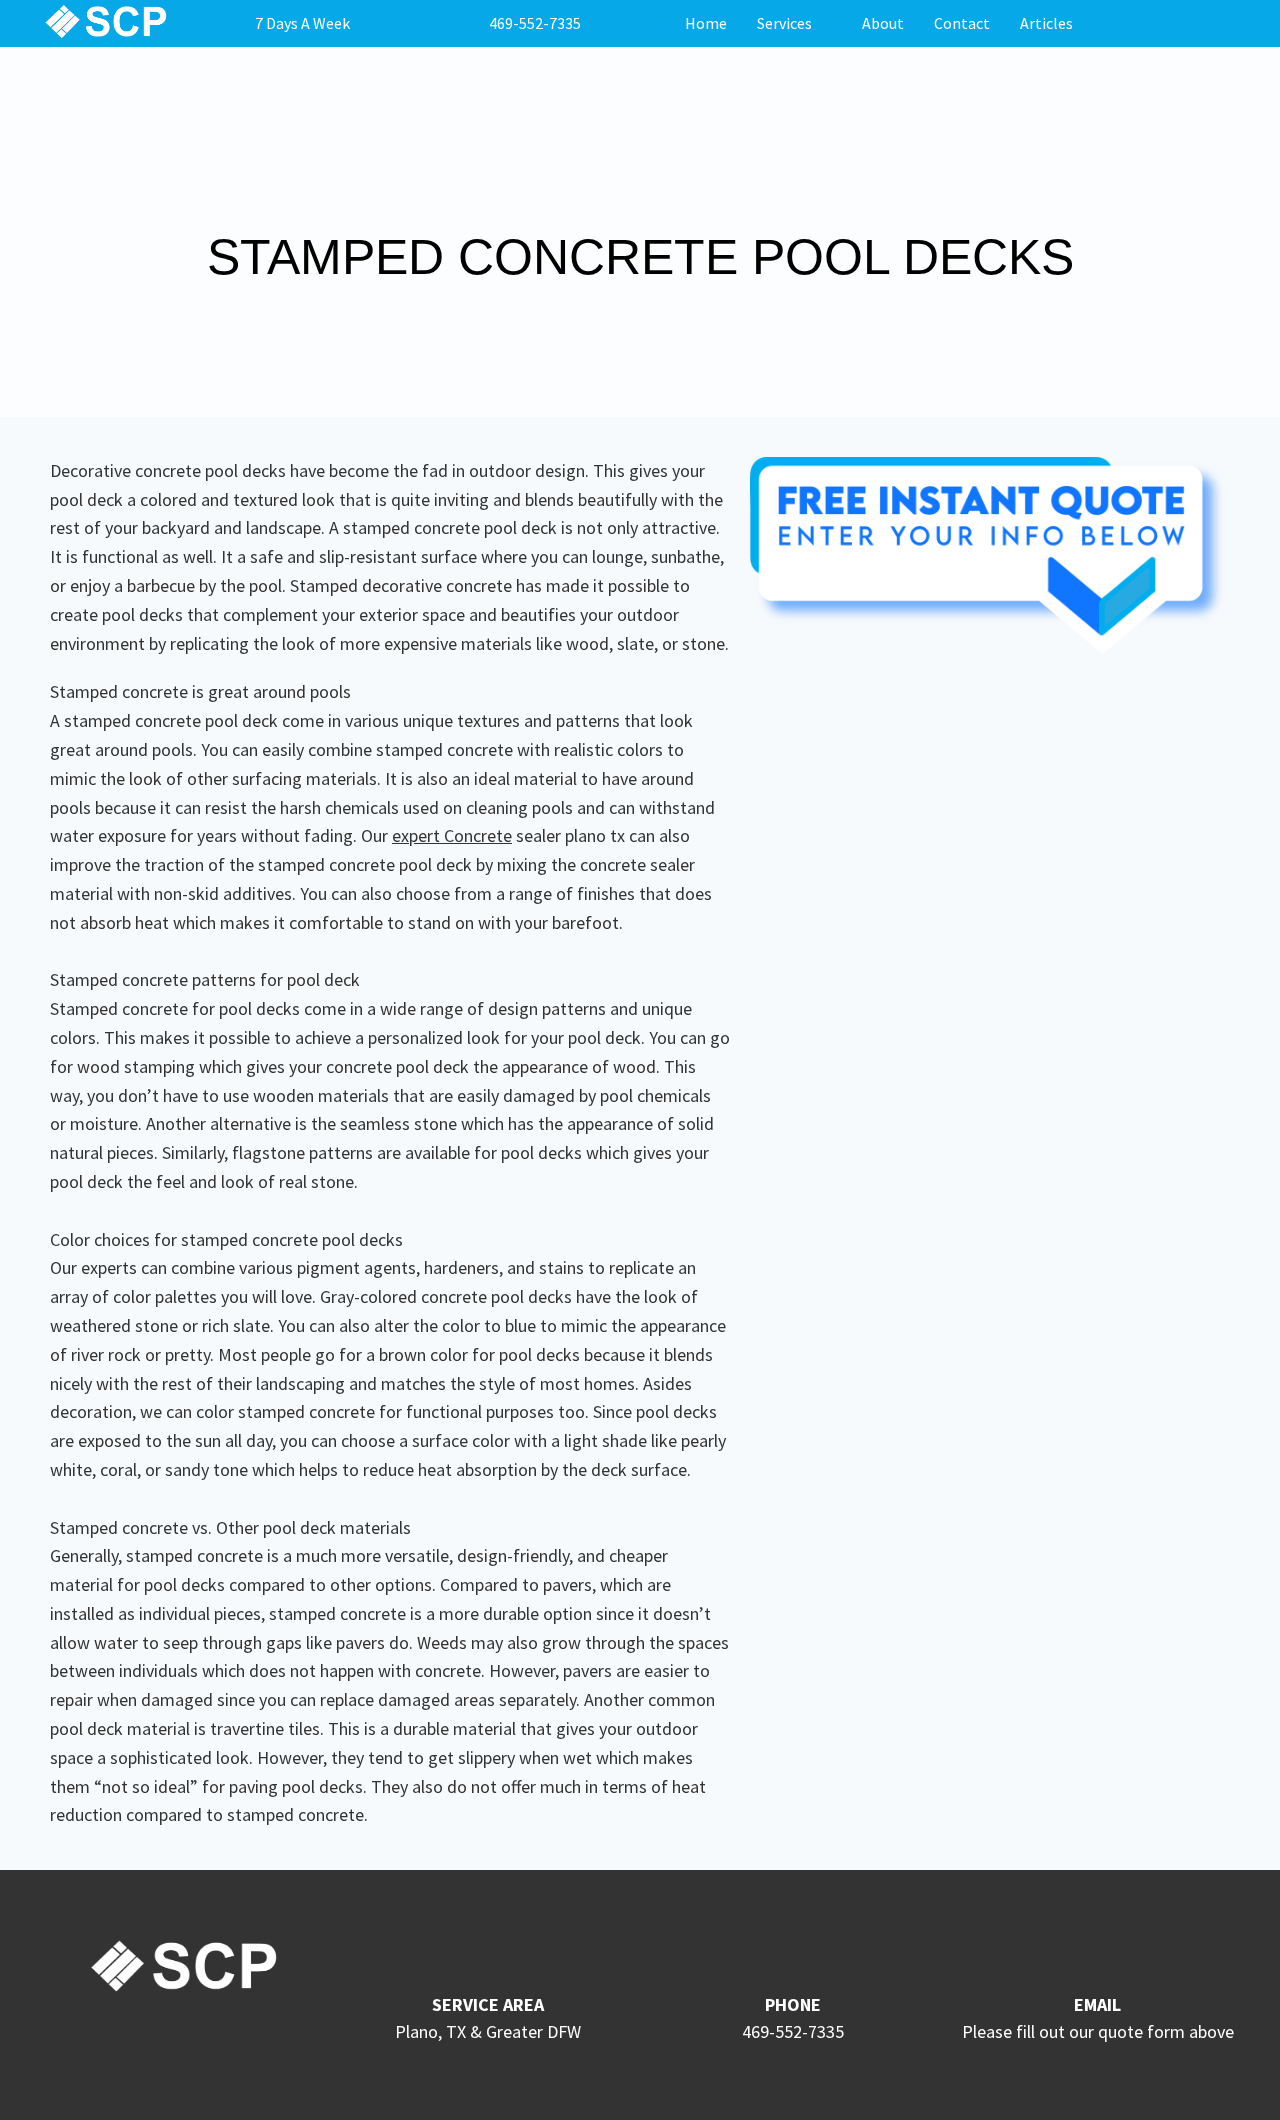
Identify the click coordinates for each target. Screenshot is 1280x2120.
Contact (962, 23)
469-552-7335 (535, 23)
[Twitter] (201, 2041)
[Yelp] (238, 2041)
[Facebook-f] (127, 2041)
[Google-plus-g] (164, 2041)
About (883, 23)
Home (706, 23)
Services (784, 23)
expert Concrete (452, 835)
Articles (1046, 23)
